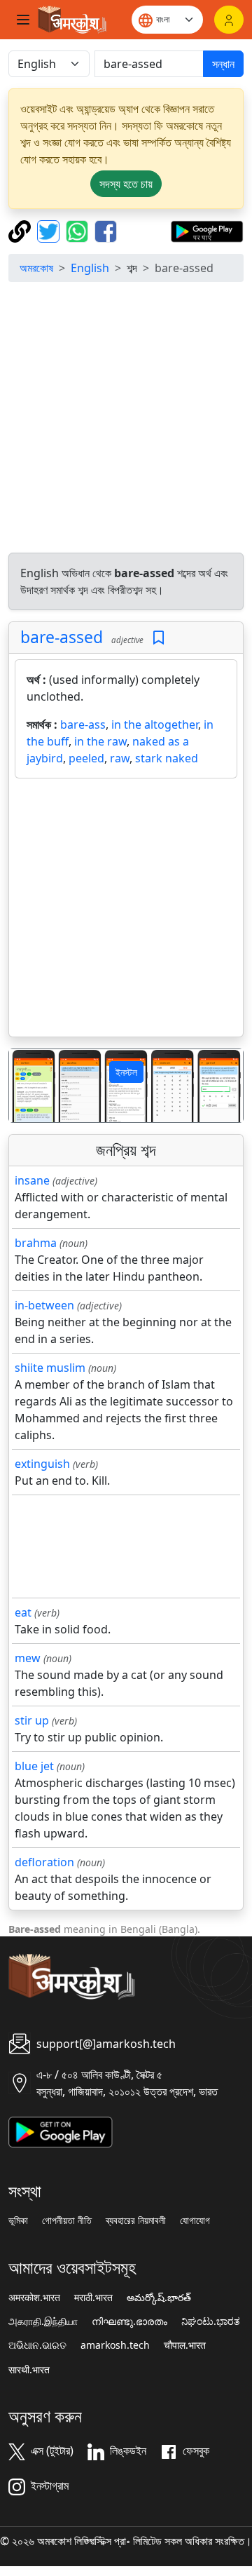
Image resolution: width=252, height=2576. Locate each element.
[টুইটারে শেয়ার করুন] (50, 230)
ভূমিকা (18, 2220)
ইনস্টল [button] (126, 1072)
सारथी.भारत (29, 2370)
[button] (27, 1086)
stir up (32, 1720)
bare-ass (83, 724)
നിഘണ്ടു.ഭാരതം (129, 2321)
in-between (44, 1305)
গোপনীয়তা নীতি (67, 2220)
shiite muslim (50, 1368)
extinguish (42, 1464)
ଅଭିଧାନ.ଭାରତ (37, 2345)
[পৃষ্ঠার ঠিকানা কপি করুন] (21, 230)
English (90, 268)
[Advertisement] (126, 419)
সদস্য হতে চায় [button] (126, 184)
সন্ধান (223, 64)
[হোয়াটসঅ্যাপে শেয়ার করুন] (79, 230)
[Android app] (61, 2131)
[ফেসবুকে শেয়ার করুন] (106, 230)
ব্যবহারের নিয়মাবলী (136, 2220)
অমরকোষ (36, 268)
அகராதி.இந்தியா (43, 2321)
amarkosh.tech (115, 2345)
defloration (44, 1862)
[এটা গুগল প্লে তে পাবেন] (207, 230)
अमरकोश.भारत (34, 2298)
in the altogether (155, 724)
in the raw (100, 741)
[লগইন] (229, 20)
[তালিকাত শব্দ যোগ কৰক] (159, 638)
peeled (86, 758)
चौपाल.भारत (185, 2345)
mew (28, 1658)
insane (32, 1180)
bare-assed (62, 637)
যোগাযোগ (195, 2220)
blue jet (34, 1766)
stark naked (167, 758)
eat (23, 1612)
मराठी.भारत (93, 2298)
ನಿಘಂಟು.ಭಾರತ (211, 2321)
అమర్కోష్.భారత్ (159, 2298)
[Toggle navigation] (23, 20)
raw (120, 758)
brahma (36, 1243)
